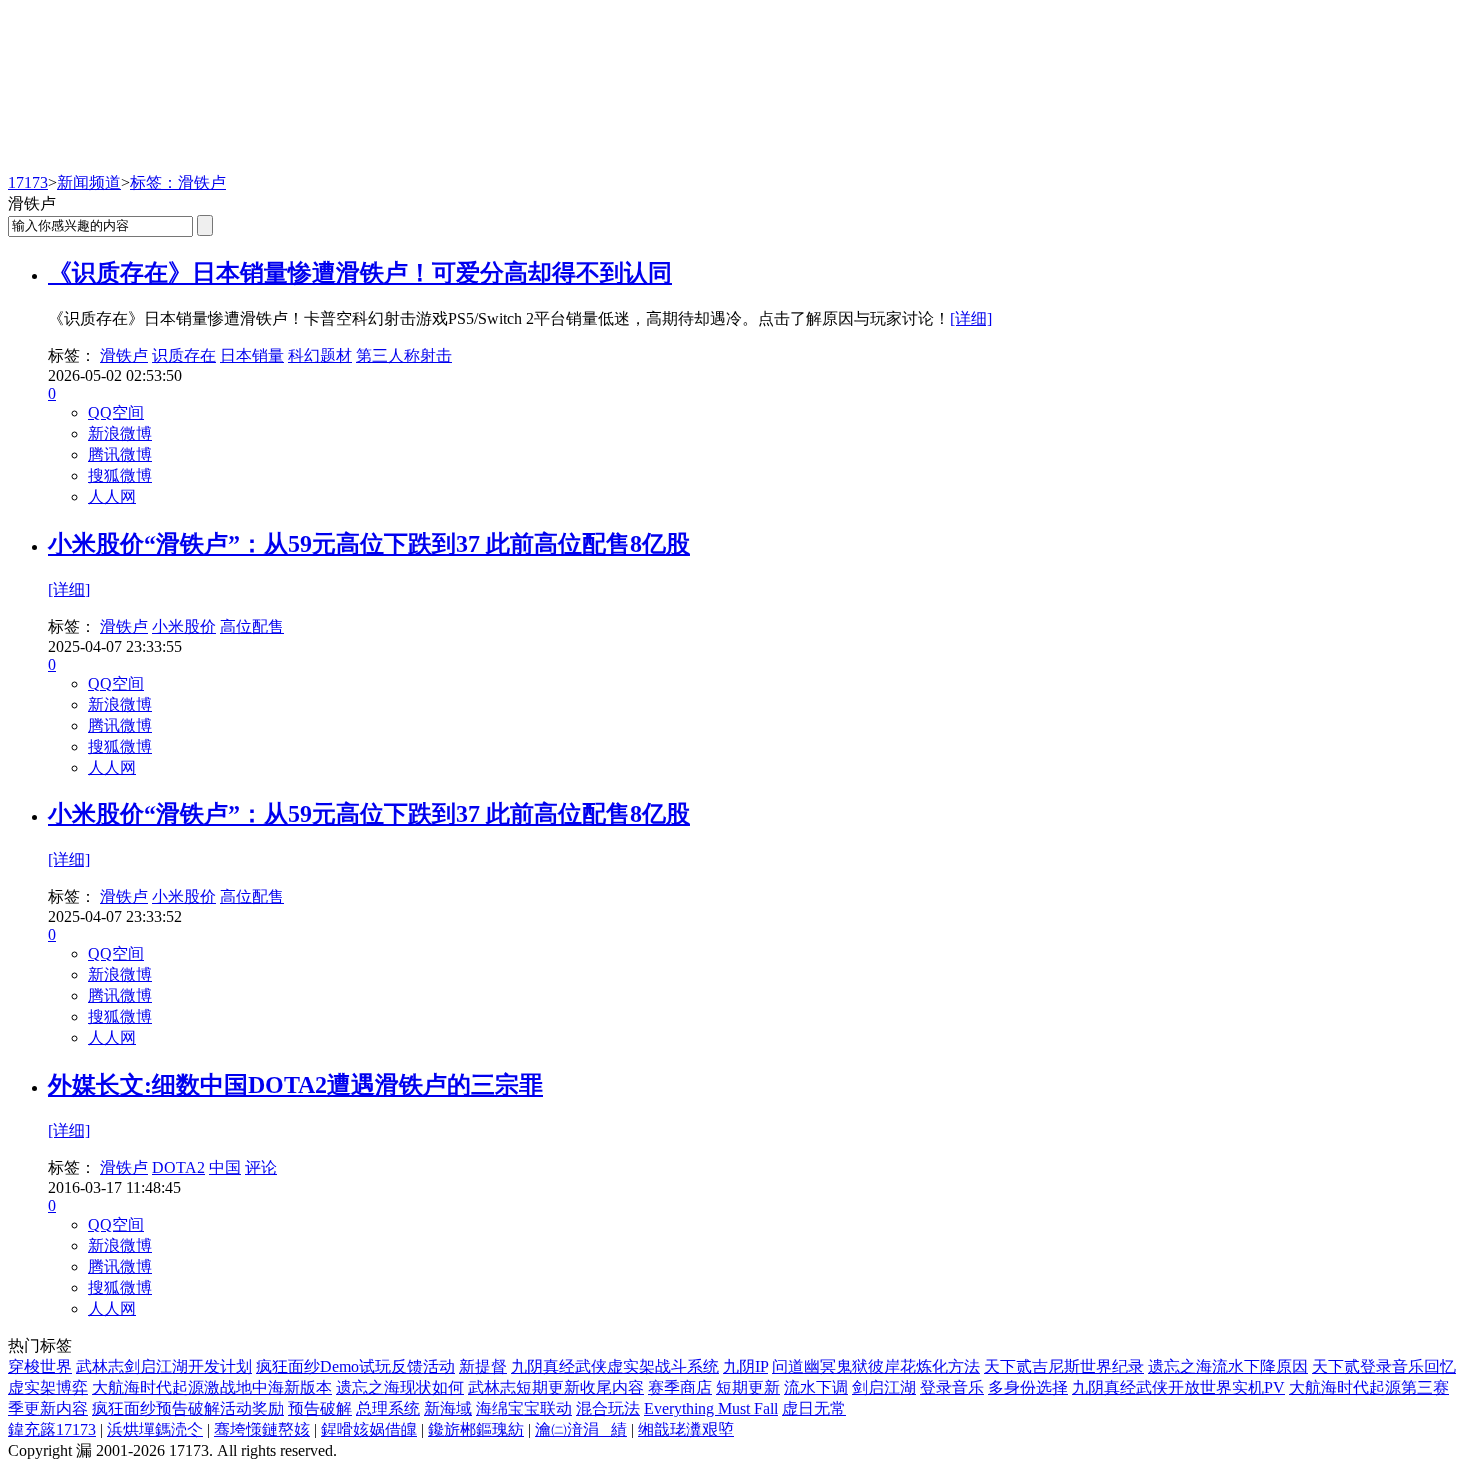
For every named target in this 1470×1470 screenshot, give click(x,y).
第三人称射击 (404, 355)
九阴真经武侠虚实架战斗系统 (615, 1366)
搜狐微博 (120, 475)
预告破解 (320, 1408)
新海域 (448, 1408)
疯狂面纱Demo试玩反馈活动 (355, 1366)
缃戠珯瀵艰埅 (686, 1429)
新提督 (483, 1366)
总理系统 (388, 1408)
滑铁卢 (124, 355)
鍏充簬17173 (52, 1429)
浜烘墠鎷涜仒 (155, 1429)
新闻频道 (89, 182)
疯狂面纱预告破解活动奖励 (188, 1408)
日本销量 (252, 355)
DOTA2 (178, 1167)
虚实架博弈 (48, 1387)
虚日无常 (814, 1408)
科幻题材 (320, 355)
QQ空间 (116, 412)
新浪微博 (120, 433)
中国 (225, 1167)
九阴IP (745, 1366)
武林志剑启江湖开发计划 (164, 1366)
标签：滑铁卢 (178, 182)
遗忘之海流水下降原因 (1228, 1366)
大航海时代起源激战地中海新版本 (212, 1387)
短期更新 (748, 1387)
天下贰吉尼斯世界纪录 (1064, 1366)
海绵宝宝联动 (524, 1408)
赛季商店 (680, 1387)
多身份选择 (1028, 1387)
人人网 (112, 496)
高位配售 (252, 626)
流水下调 (816, 1387)
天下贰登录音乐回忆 (1384, 1366)
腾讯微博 (120, 454)
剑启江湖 (884, 1387)
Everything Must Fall (711, 1408)
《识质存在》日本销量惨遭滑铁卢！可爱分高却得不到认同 (360, 273)
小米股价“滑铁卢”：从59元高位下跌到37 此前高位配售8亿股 (369, 544)
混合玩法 (608, 1408)
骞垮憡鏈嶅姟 (262, 1429)
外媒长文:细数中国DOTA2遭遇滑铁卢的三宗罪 (295, 1085)
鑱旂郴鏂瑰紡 (476, 1429)
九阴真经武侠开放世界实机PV (1178, 1387)
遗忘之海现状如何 (400, 1387)
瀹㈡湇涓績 (581, 1429)
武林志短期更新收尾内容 (556, 1387)
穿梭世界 (40, 1366)
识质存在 (184, 355)
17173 (28, 182)
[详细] (971, 318)
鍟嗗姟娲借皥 (369, 1429)
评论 (261, 1167)
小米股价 (184, 626)
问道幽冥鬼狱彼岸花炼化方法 (876, 1366)
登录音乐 (952, 1387)
